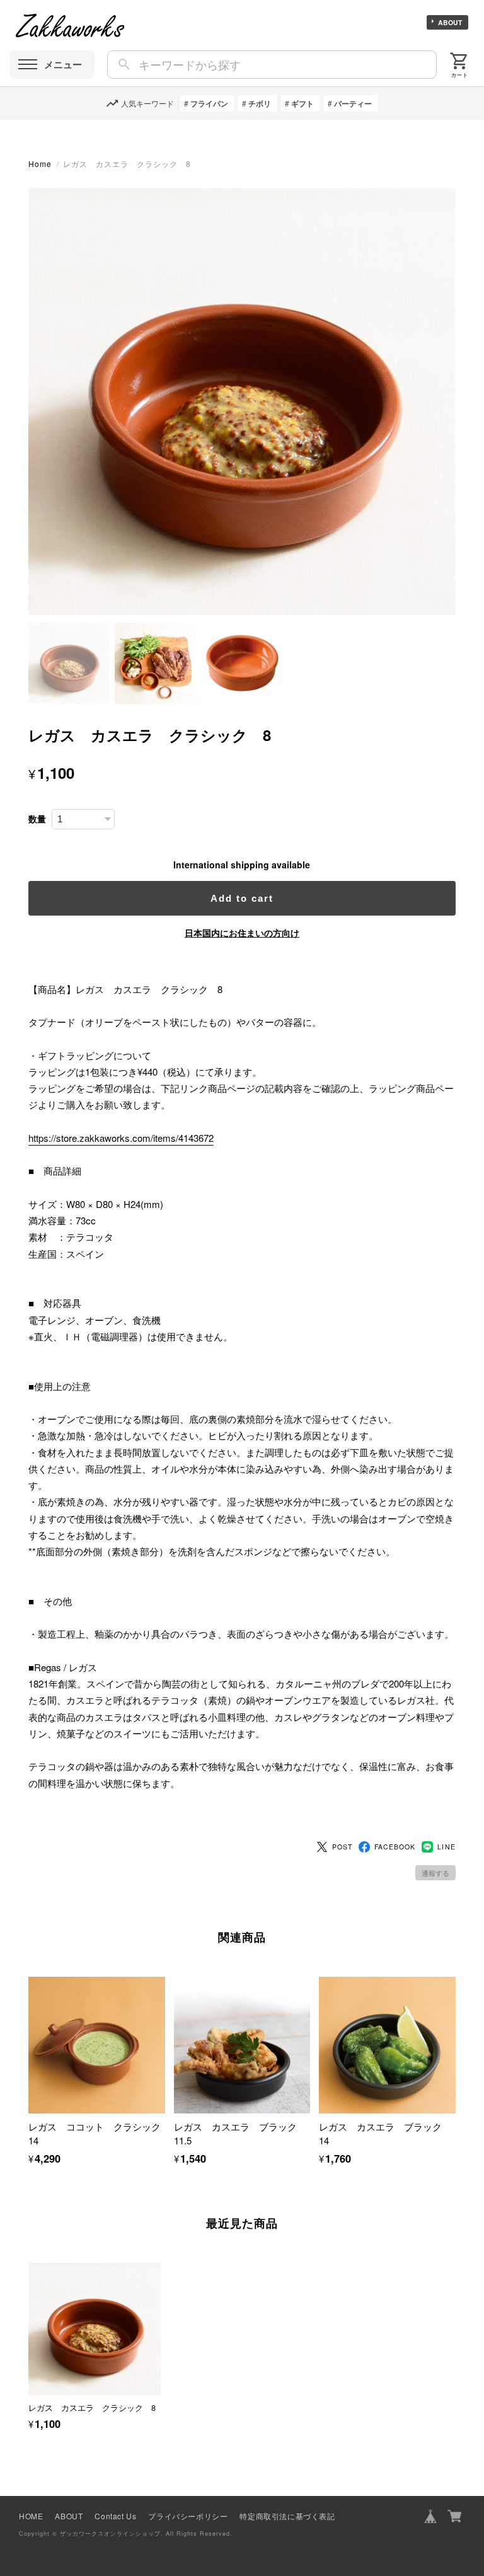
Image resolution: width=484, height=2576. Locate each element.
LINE (446, 1847)
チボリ (260, 103)
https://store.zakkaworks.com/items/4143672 (121, 1138)
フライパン (209, 103)
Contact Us (115, 2516)
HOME (31, 2516)
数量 (37, 819)
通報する (435, 1873)
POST (342, 1847)
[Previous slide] (28, 2333)
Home (40, 164)
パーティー (353, 103)
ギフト (302, 103)
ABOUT (450, 22)
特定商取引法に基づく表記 (287, 2516)
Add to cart (242, 898)
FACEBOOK (395, 1847)
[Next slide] (456, 2333)
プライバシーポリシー (188, 2516)
